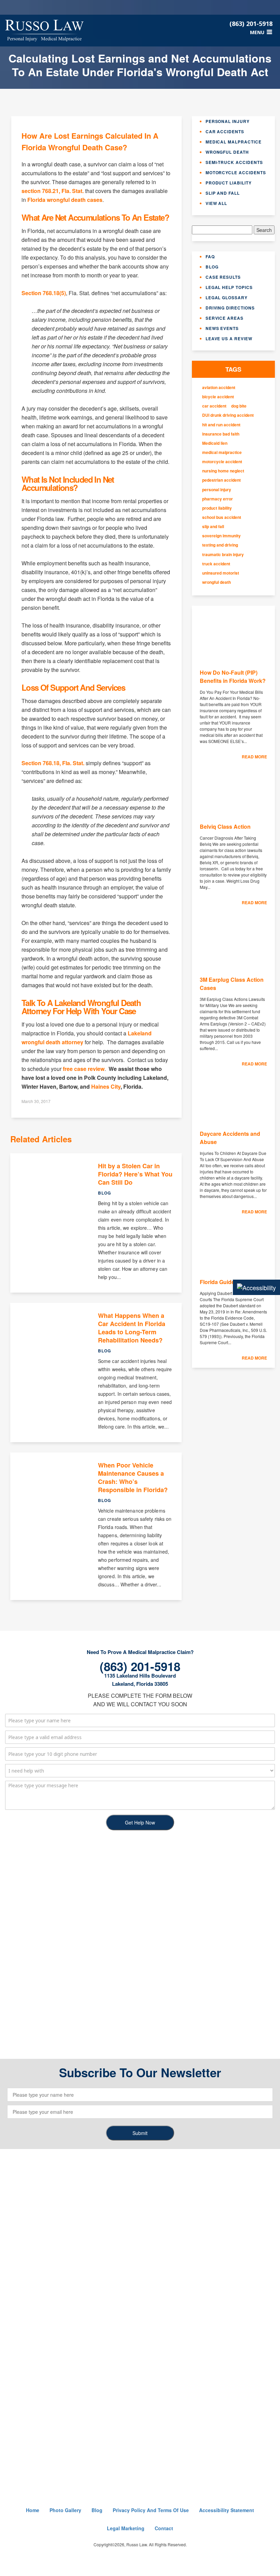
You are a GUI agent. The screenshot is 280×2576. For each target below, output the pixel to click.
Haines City (106, 1086)
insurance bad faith (221, 434)
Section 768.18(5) (44, 293)
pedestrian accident (221, 480)
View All (216, 203)
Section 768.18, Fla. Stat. (53, 763)
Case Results (223, 277)
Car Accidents (225, 132)
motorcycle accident (222, 462)
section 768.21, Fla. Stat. (53, 191)
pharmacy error (218, 499)
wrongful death (216, 582)
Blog (212, 267)
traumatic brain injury (223, 555)
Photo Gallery (65, 2510)
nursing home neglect (223, 471)
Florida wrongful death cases (65, 200)
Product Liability (229, 183)
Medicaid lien (215, 443)
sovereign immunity (221, 536)
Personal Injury (228, 121)
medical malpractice (222, 452)
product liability (217, 508)
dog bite (239, 406)
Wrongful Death (227, 152)
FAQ (210, 257)
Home (33, 2510)
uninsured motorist (221, 573)
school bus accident (222, 517)
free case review (84, 1069)
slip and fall (213, 527)
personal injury (217, 490)
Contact (164, 2528)
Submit (140, 2133)
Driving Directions (230, 308)
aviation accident (219, 388)
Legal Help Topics (229, 287)
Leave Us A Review (229, 339)
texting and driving (220, 545)
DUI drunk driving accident (228, 415)
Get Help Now (140, 1822)
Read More (254, 757)
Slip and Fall (223, 193)
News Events (222, 328)
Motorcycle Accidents (236, 173)
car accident (214, 406)
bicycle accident (218, 397)
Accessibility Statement (227, 2510)
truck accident (216, 564)
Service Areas (225, 318)
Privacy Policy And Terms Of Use (151, 2510)
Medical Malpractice (234, 142)
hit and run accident (221, 425)
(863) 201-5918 (251, 24)
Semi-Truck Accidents (234, 162)
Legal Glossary (227, 298)
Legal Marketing (126, 2528)
